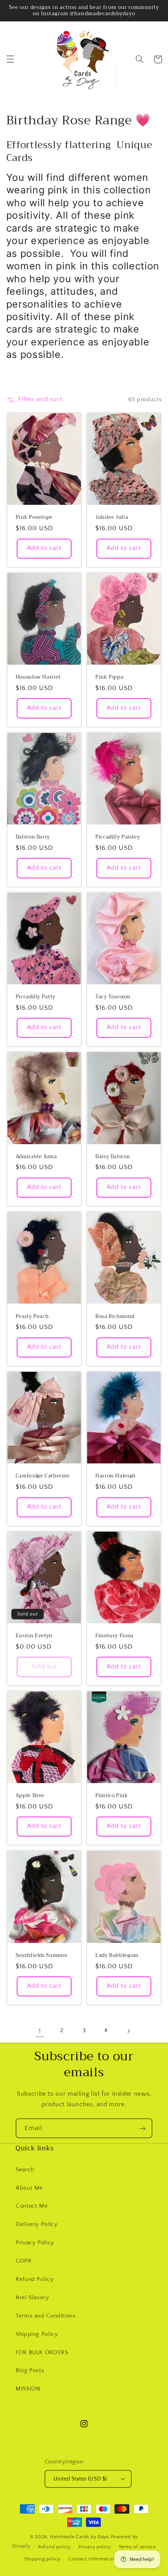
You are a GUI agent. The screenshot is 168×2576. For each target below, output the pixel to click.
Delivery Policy (37, 2224)
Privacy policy (95, 2547)
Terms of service (137, 2547)
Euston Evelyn (34, 1636)
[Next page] (128, 2031)
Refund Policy (35, 2279)
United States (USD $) (80, 2479)
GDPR (24, 2261)
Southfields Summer (42, 1955)
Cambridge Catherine (43, 1476)
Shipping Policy (37, 2334)
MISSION (28, 2389)
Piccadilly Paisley (118, 837)
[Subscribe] (143, 2128)
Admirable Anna (36, 1157)
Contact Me (32, 2206)
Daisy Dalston (113, 1157)
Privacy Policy (35, 2243)
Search (25, 2170)
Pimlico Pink (112, 1796)
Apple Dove (30, 1796)
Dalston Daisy (33, 837)
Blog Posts (30, 2371)
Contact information (92, 2559)
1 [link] (40, 2031)
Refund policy (55, 2547)
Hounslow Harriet (38, 677)
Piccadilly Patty (36, 997)
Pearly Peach (32, 1316)
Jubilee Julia (112, 517)
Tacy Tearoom (113, 997)
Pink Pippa (109, 677)
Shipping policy (42, 2559)
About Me (29, 2188)
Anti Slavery (32, 2298)
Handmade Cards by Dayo (80, 2537)
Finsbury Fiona (114, 1636)
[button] (10, 59)
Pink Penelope (34, 517)
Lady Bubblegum (117, 1955)
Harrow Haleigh (115, 1476)
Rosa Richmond (115, 1316)
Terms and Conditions (46, 2316)
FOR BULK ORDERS (42, 2353)
